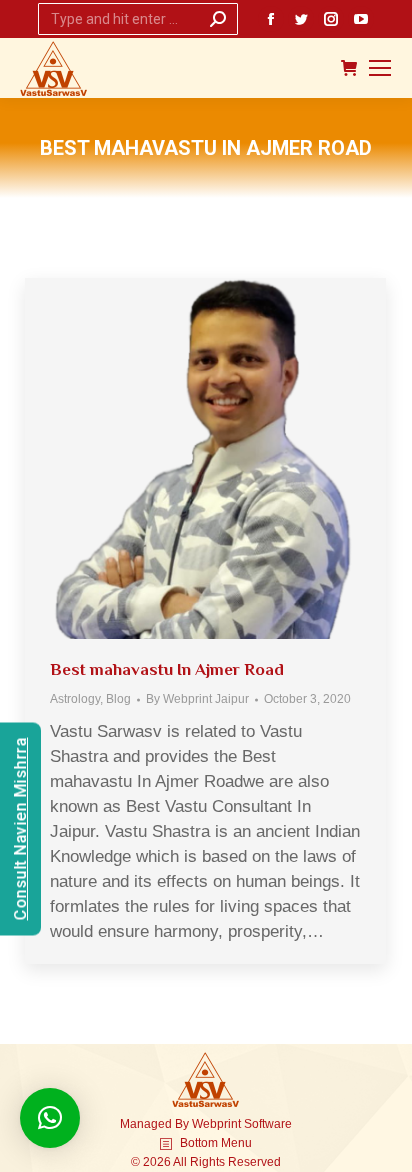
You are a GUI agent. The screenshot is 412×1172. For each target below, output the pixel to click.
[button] (50, 1118)
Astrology (75, 699)
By (197, 699)
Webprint (216, 1124)
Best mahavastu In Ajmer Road (167, 669)
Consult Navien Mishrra (20, 828)
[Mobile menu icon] (380, 68)
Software (268, 1124)
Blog (118, 699)
